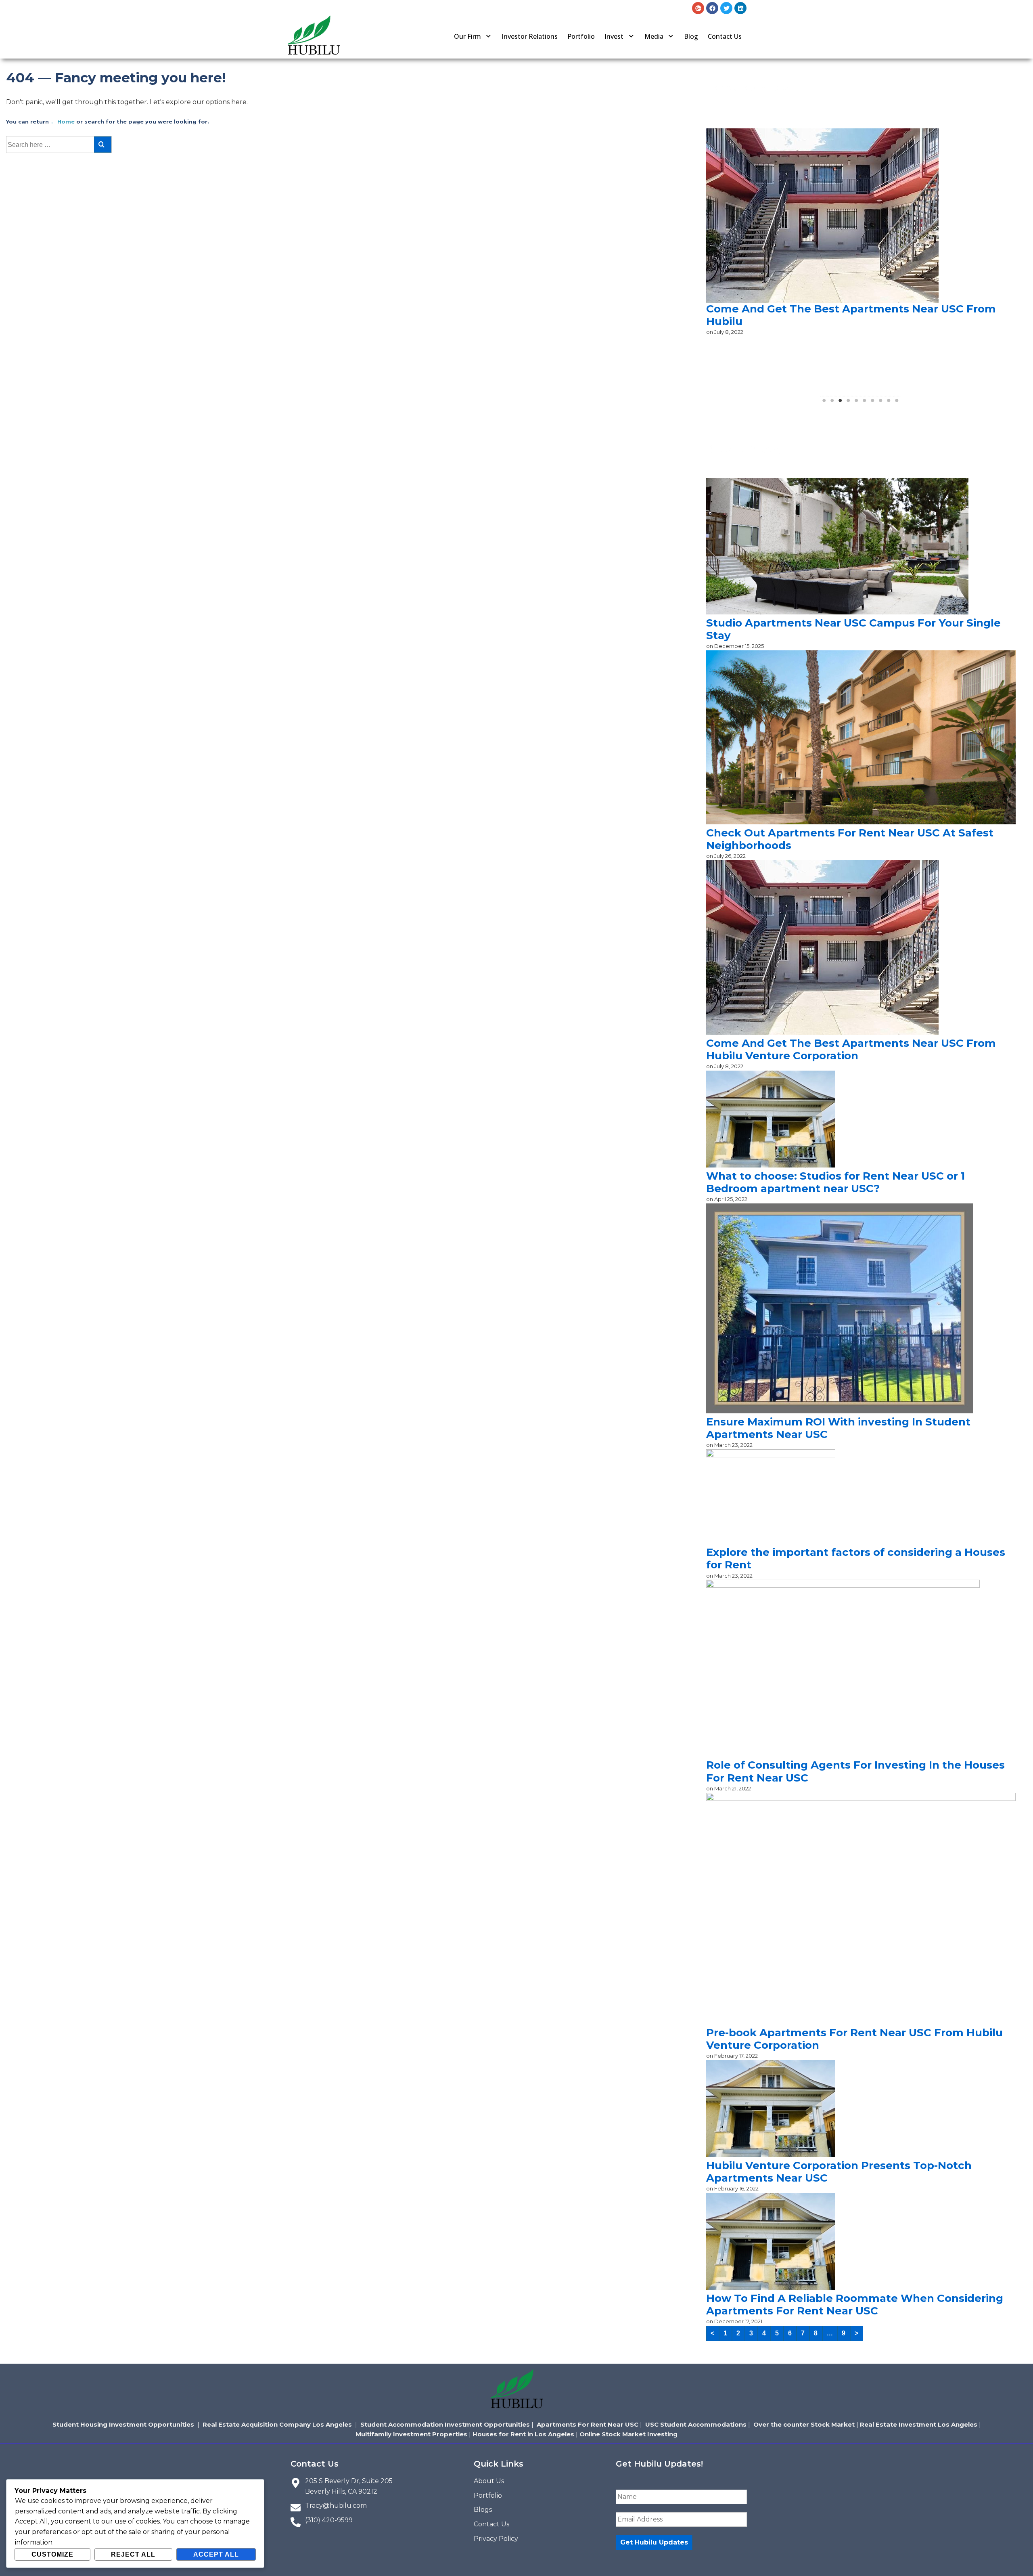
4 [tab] (849, 403)
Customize (52, 2554)
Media (654, 36)
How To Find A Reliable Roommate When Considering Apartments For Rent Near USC (855, 2305)
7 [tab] (873, 403)
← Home (63, 122)
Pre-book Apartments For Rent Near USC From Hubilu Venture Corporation (854, 2039)
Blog (691, 36)
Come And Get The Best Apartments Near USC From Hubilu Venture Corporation (851, 1049)
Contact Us (725, 36)
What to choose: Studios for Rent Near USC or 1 (835, 231)
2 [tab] (832, 403)
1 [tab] (824, 403)
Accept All (216, 2554)
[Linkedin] (740, 8)
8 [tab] (881, 403)
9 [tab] (889, 403)
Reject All (133, 2554)
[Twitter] (726, 8)
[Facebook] (712, 8)
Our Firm (467, 36)
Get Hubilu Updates (654, 2542)
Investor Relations (530, 36)
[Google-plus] (698, 8)
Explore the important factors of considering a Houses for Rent (856, 1558)
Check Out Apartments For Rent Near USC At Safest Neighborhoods (850, 839)
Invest (614, 36)
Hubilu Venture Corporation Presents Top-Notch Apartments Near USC (839, 2172)
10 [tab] (897, 403)
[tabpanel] (861, 187)
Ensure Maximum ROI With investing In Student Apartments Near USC (838, 1428)
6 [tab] (865, 403)
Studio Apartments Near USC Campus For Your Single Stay (853, 629)
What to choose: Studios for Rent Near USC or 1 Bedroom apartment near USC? (835, 1182)
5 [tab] (857, 403)
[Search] (103, 145)
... (830, 2333)
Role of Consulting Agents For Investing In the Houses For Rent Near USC (855, 1771)
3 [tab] (841, 403)
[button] (473, 36)
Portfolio (581, 36)
